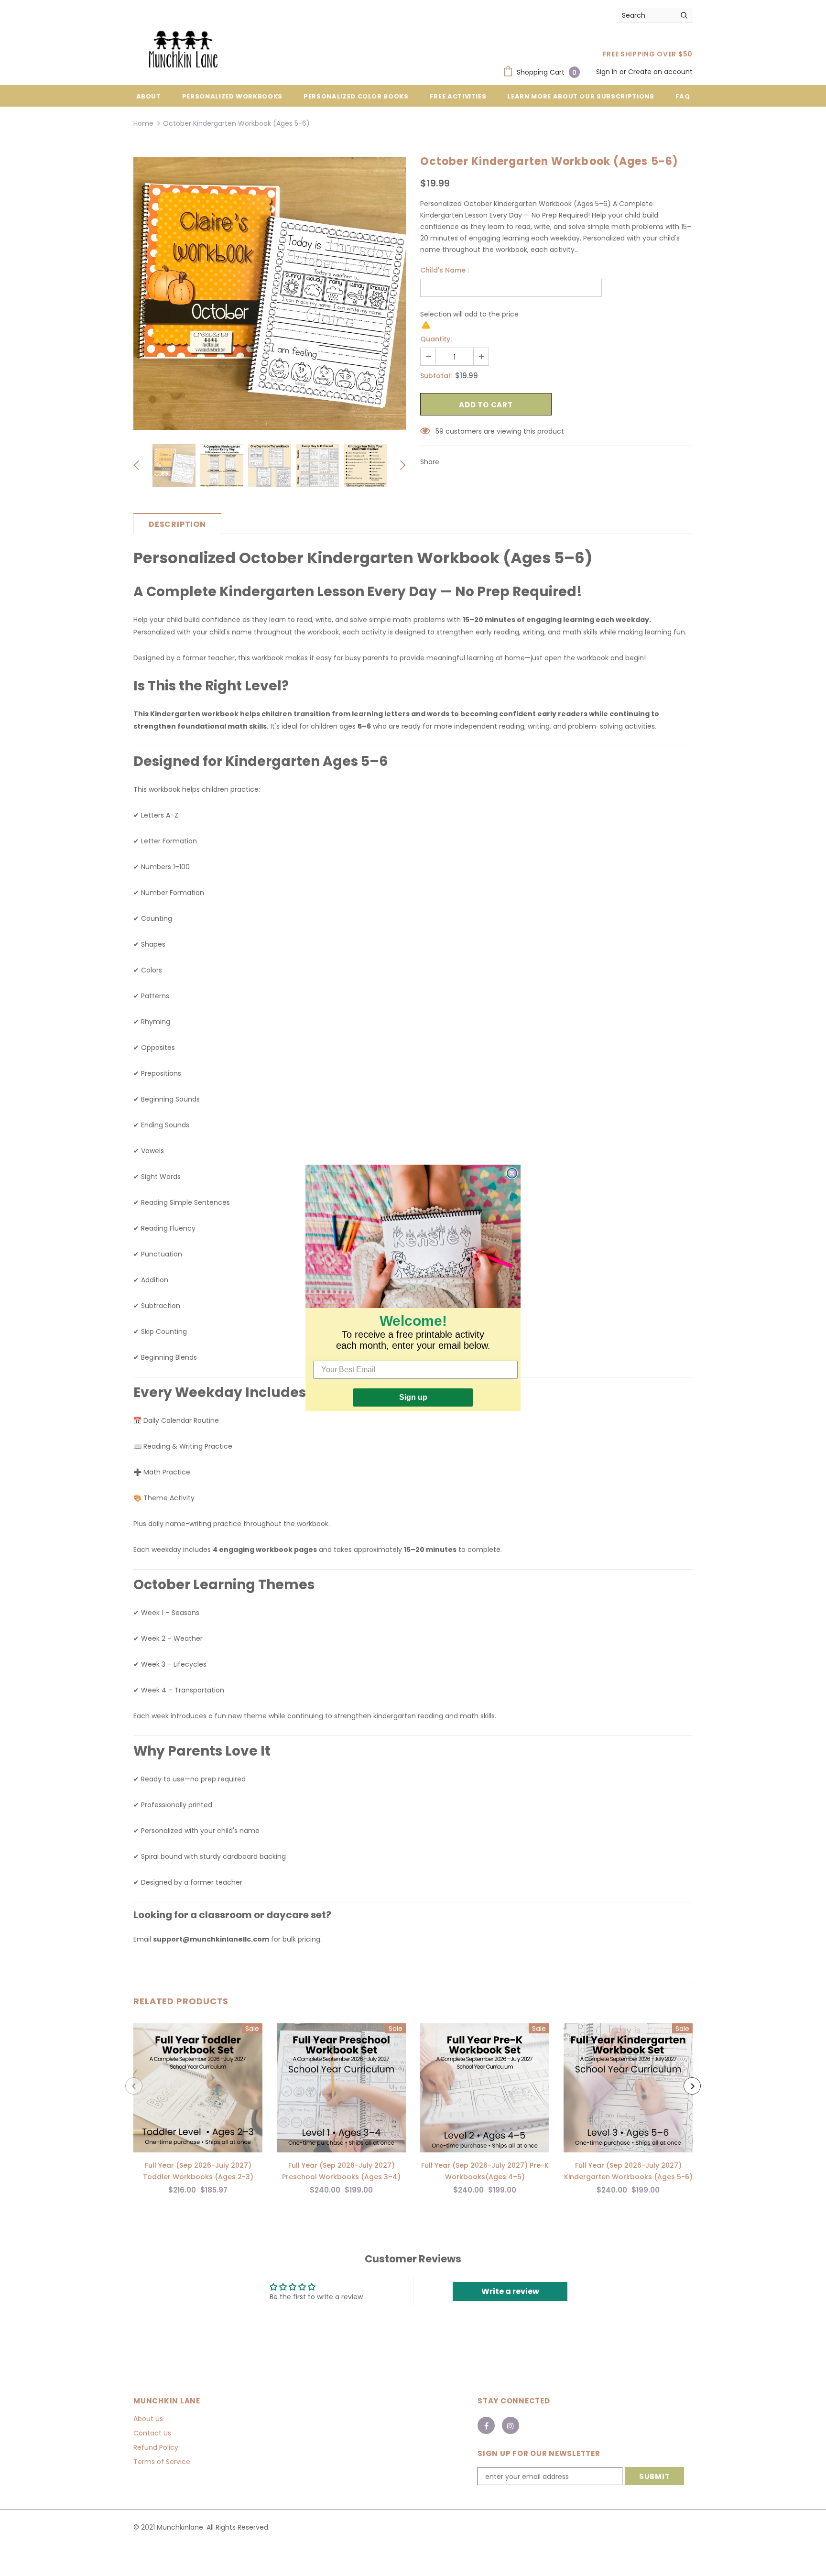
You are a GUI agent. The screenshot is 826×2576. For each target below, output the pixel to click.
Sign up (413, 1397)
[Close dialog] (512, 1173)
